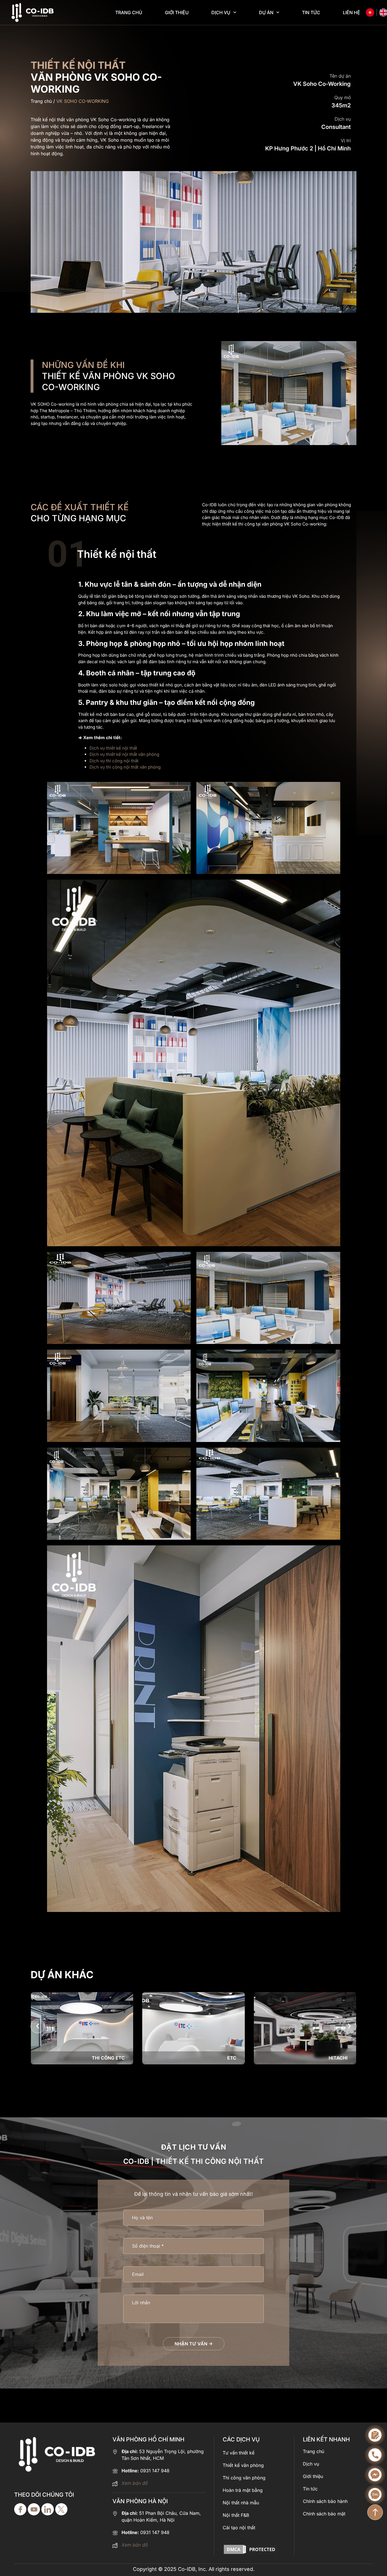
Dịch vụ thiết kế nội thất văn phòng (124, 754)
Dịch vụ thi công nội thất (114, 761)
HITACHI (338, 2058)
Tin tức (311, 12)
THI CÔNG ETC (108, 2058)
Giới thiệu (177, 12)
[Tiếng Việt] (370, 12)
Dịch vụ (221, 12)
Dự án (266, 12)
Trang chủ (129, 12)
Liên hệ (351, 12)
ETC (232, 2058)
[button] (38, 2026)
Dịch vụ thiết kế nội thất (114, 748)
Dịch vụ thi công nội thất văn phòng (125, 767)
